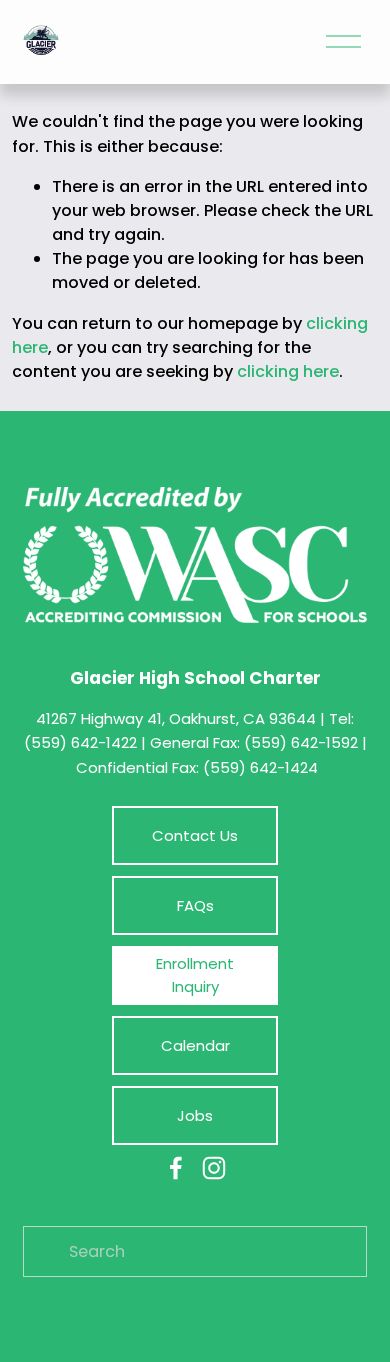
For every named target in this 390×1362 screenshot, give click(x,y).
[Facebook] (176, 1168)
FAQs (195, 905)
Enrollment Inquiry (195, 975)
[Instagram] (214, 1168)
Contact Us (195, 835)
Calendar (195, 1045)
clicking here (288, 371)
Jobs (195, 1115)
